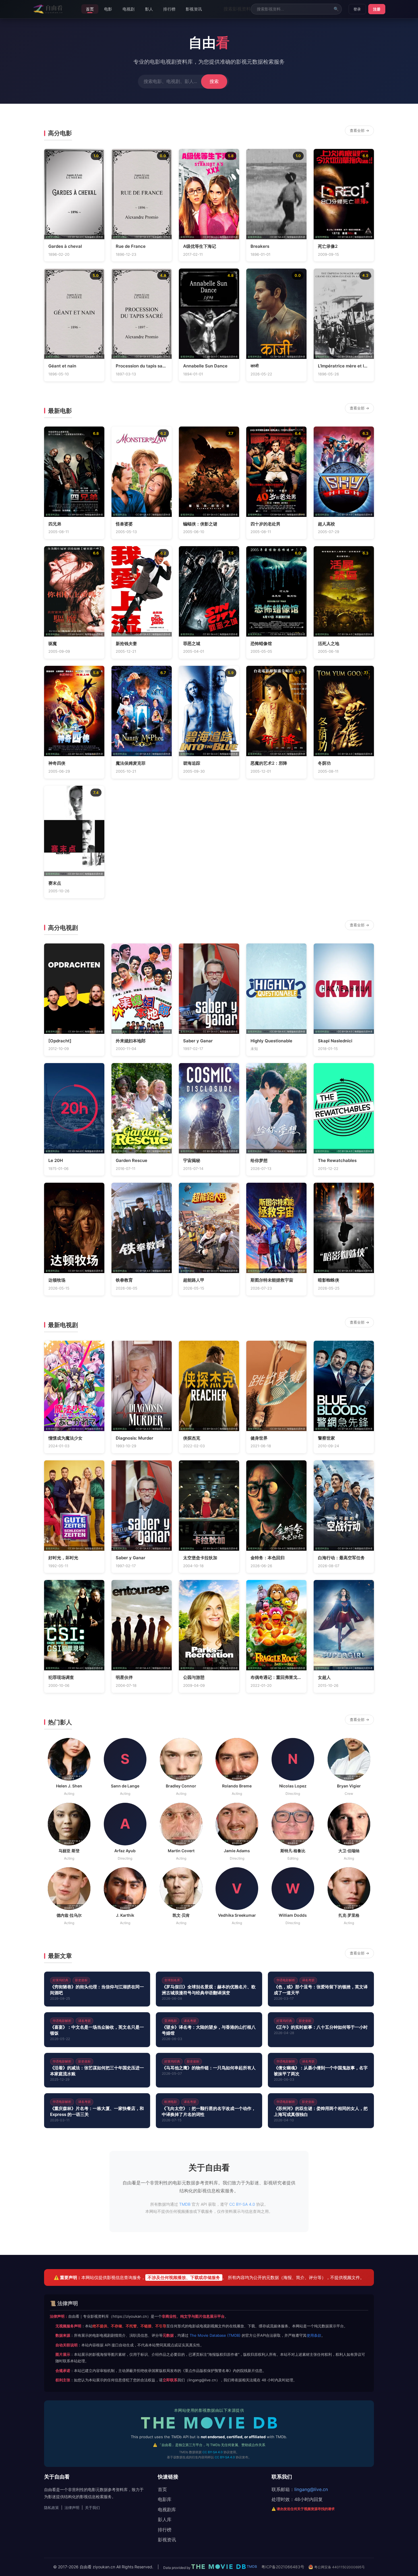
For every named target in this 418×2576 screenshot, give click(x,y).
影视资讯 (194, 9)
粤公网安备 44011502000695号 (339, 2567)
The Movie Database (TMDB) (215, 2335)
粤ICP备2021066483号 (283, 2567)
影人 (149, 9)
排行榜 (169, 9)
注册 (377, 9)
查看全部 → (359, 130)
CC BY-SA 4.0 (242, 2204)
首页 (90, 9)
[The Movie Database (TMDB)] (209, 2425)
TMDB (63, 237)
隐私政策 (51, 2508)
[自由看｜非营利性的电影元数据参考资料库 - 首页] (48, 9)
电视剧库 (167, 2510)
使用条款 (314, 2335)
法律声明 (72, 2508)
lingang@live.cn (311, 2489)
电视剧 (129, 9)
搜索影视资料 (237, 9)
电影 (108, 9)
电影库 (165, 2499)
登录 (357, 9)
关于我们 (92, 2508)
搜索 (214, 81)
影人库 (165, 2519)
